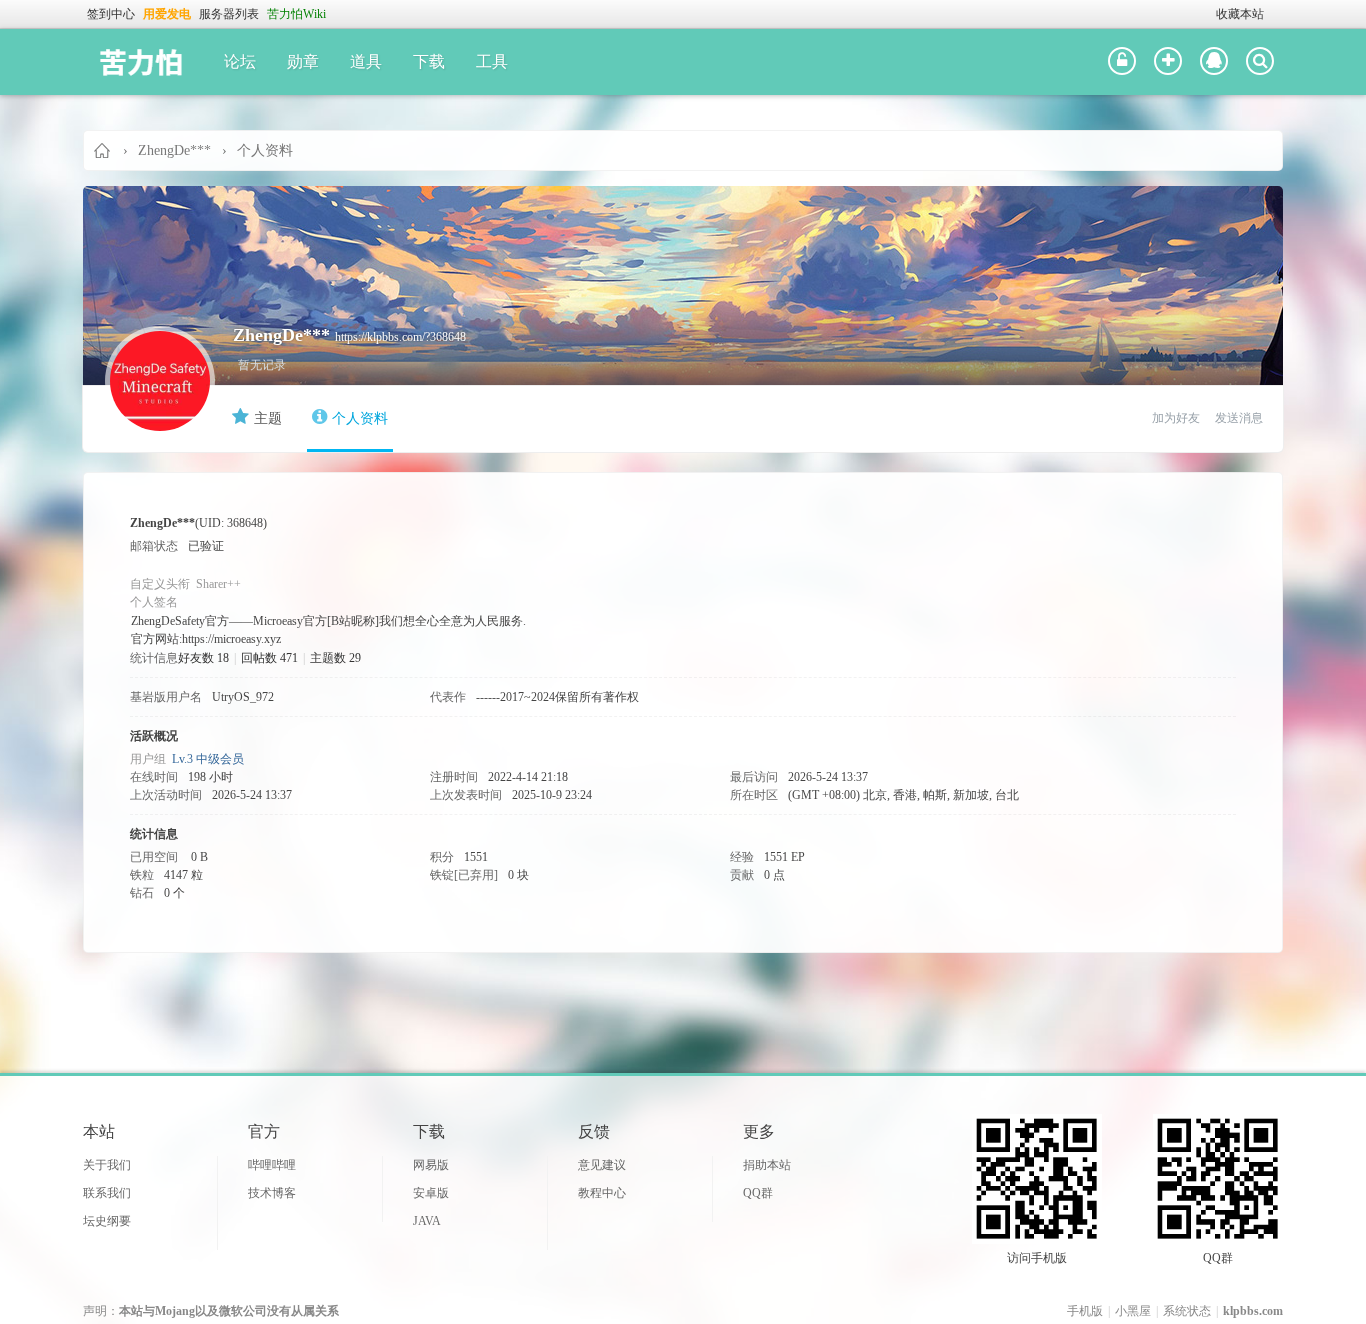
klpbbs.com (1253, 1311)
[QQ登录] (1214, 62)
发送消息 (1239, 418)
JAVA (427, 1221)
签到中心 (111, 14)
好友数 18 (203, 658)
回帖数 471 (269, 658)
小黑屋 (1133, 1311)
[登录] (1122, 62)
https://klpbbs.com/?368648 (400, 337)
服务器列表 (229, 14)
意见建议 (602, 1165)
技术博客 (272, 1193)
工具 (492, 61)
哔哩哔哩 (272, 1165)
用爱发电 (167, 14)
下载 (429, 61)
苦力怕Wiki (296, 14)
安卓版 (431, 1193)
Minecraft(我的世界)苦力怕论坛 (103, 150)
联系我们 (107, 1193)
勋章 (303, 61)
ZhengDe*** (174, 150)
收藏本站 (1240, 14)
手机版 (1085, 1311)
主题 (268, 418)
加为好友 (1176, 418)
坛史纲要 (107, 1221)
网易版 (431, 1165)
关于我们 (107, 1165)
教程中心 (602, 1193)
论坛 (240, 61)
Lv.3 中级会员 (208, 759)
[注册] (1168, 62)
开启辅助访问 (1207, 14)
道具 (366, 61)
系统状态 (1187, 1311)
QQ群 (758, 1193)
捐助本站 (767, 1165)
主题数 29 (335, 658)
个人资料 (360, 418)
